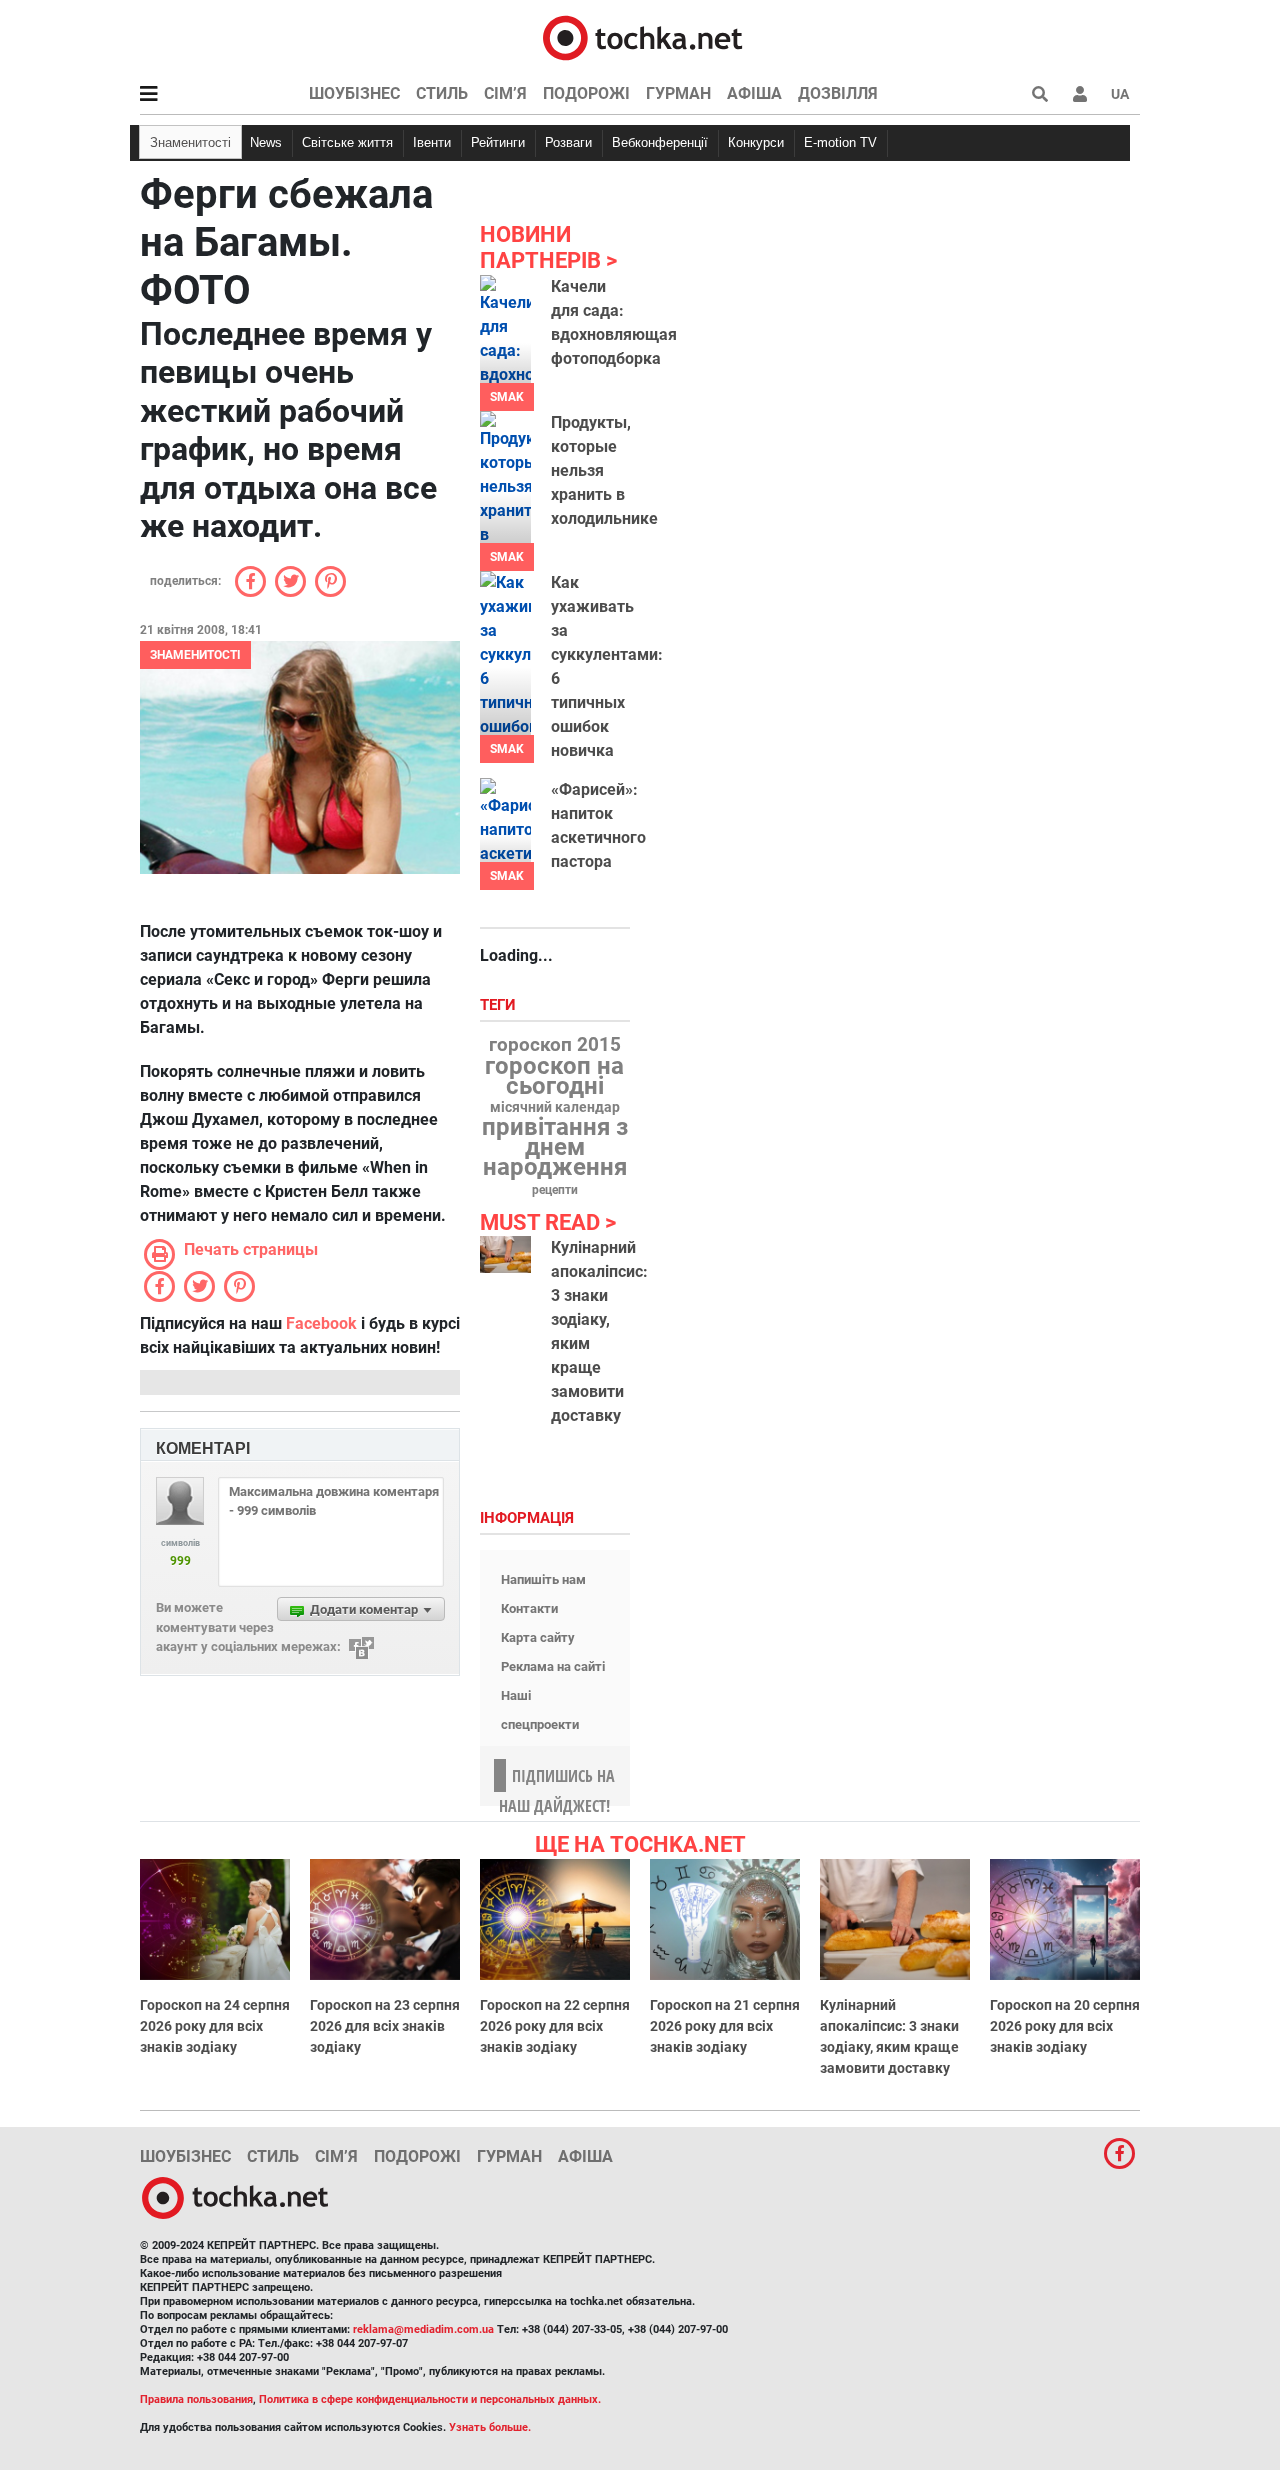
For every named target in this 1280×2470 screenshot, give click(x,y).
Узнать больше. (490, 2427)
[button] (1080, 94)
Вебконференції (660, 142)
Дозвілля (838, 93)
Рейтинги (498, 142)
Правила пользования (196, 2399)
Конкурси (756, 142)
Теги (500, 1005)
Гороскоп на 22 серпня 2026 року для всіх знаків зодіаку (555, 2026)
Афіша (754, 93)
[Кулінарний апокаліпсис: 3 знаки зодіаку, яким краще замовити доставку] (505, 1254)
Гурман (678, 93)
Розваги (568, 142)
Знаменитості (190, 142)
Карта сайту (538, 1637)
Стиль (442, 93)
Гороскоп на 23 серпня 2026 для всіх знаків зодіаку (385, 2026)
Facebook (321, 1323)
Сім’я (505, 93)
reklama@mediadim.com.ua (423, 2329)
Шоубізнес (354, 93)
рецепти (555, 1190)
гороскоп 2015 (555, 1045)
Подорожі (586, 93)
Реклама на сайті (553, 1666)
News (266, 142)
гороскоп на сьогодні (554, 1076)
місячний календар (555, 1108)
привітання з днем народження (555, 1147)
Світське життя (347, 142)
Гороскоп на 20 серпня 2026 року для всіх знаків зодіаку (1065, 2026)
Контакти (529, 1608)
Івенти (432, 142)
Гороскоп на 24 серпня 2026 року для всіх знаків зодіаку (215, 2026)
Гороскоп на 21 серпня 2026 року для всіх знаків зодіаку (725, 2026)
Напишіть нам (543, 1579)
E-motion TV (840, 142)
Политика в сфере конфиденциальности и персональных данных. (430, 2399)
